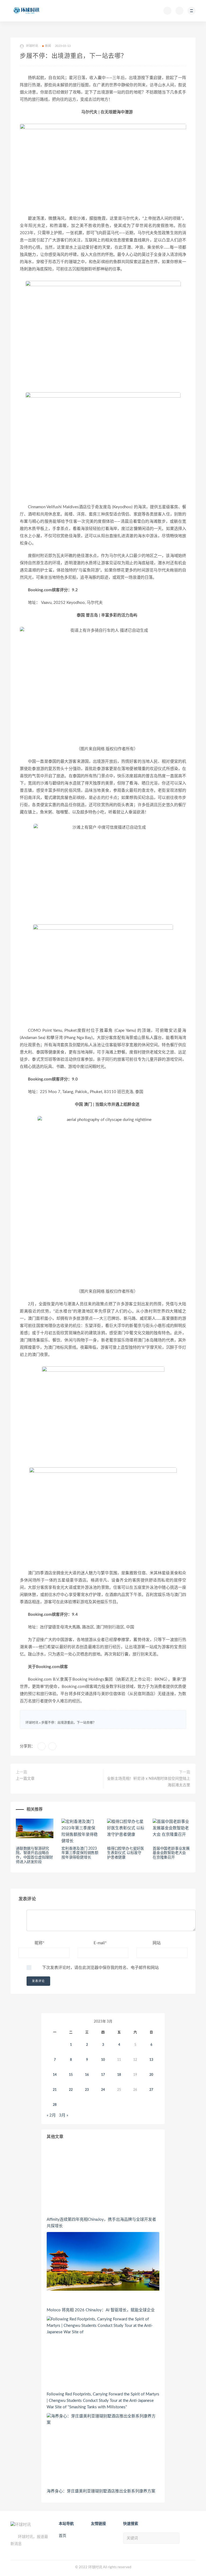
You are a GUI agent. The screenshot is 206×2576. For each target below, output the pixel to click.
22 (71, 2090)
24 (103, 2090)
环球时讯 (32, 1723)
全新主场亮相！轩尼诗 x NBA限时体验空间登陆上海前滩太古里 (149, 1782)
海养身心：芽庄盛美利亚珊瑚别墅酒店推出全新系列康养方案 (101, 2491)
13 (151, 2060)
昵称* (39, 1943)
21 (55, 2090)
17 (103, 2075)
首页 (62, 2536)
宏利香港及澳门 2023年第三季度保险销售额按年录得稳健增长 (80, 1853)
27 (151, 2090)
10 (103, 2060)
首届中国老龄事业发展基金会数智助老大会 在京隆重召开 (171, 1853)
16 (87, 2075)
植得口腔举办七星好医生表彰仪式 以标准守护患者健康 (126, 1853)
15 (71, 2075)
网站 (157, 1943)
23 (87, 2090)
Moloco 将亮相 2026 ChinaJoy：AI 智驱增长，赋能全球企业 (101, 2310)
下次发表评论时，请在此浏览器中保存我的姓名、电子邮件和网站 (100, 1968)
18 (119, 2075)
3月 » (64, 2115)
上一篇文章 (25, 1779)
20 (151, 2075)
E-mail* (100, 1943)
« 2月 (51, 2115)
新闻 (48, 46)
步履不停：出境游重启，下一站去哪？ (69, 1723)
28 (55, 2105)
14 (55, 2075)
